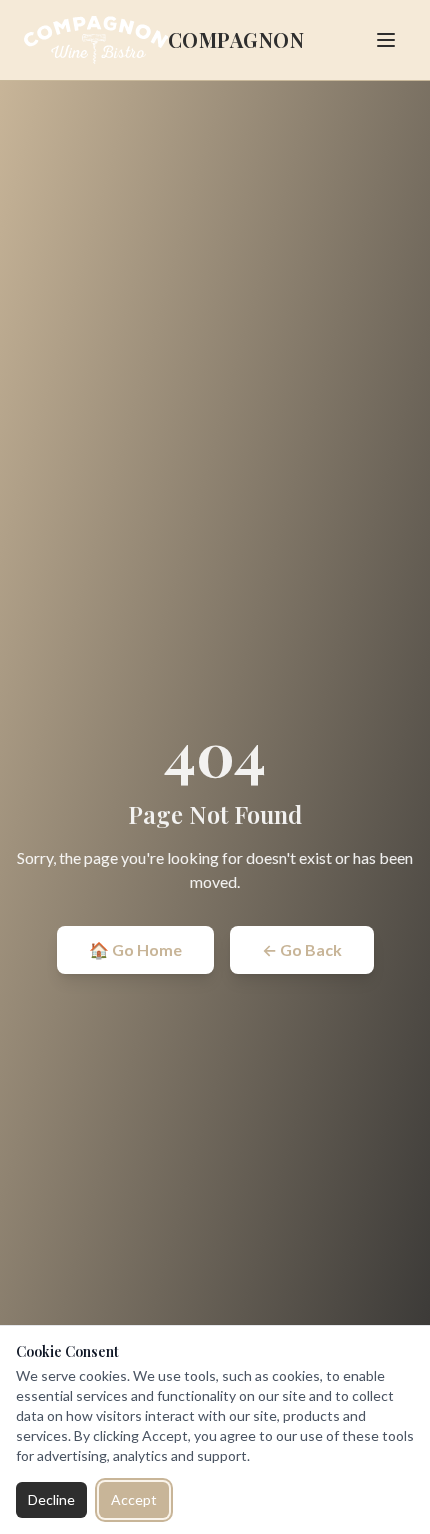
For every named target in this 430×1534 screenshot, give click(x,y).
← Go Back (302, 949)
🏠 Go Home (135, 949)
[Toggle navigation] (386, 40)
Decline (51, 1499)
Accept (134, 1499)
